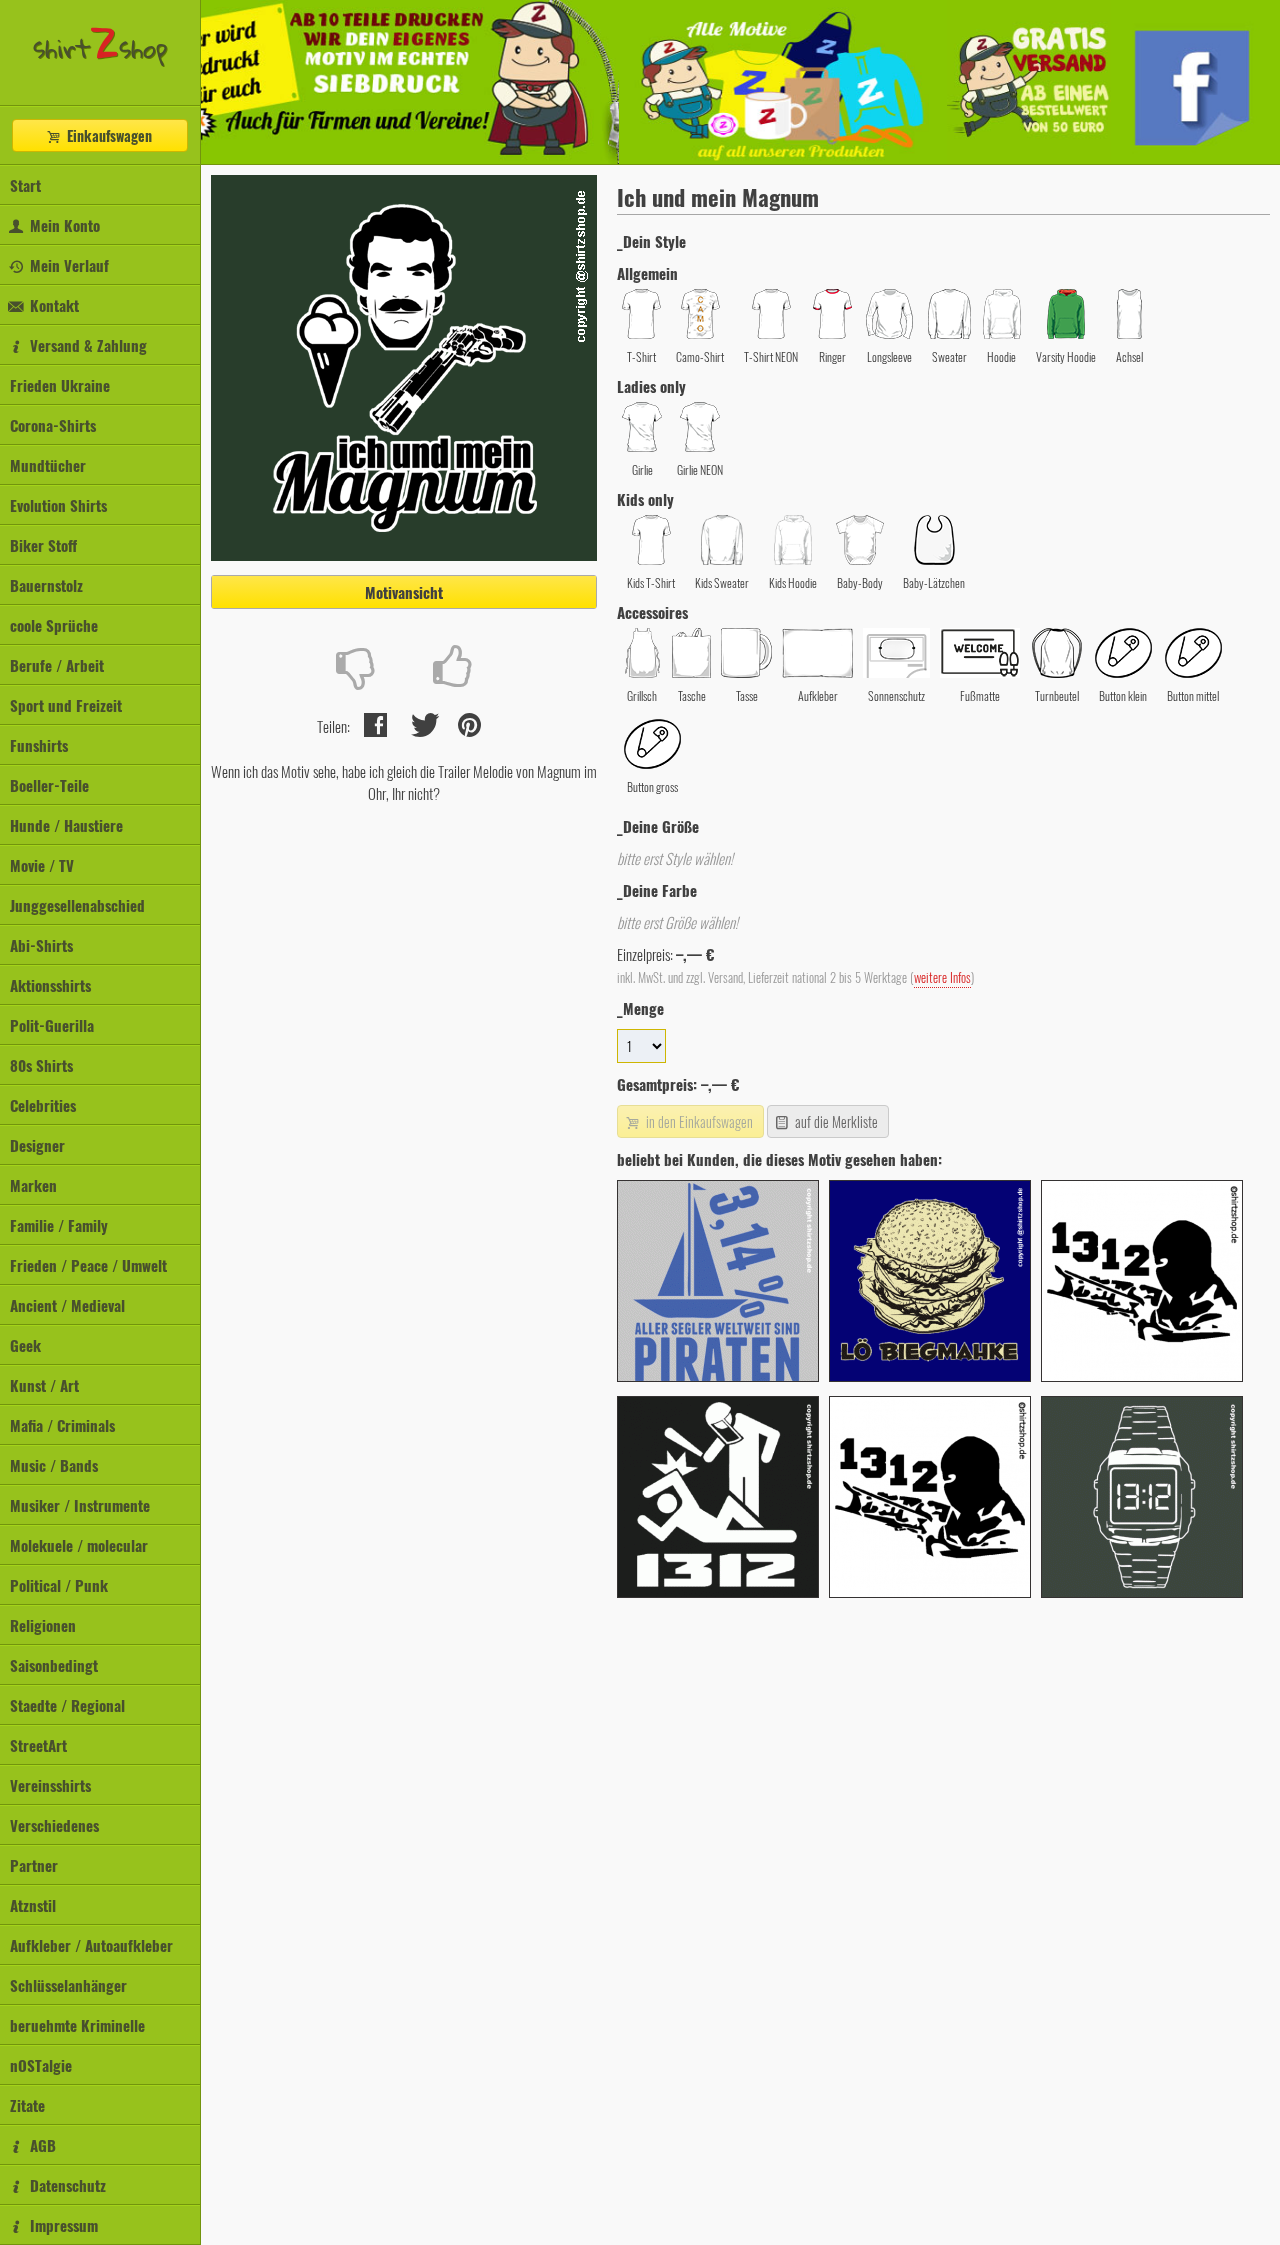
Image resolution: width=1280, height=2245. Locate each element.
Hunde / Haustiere (66, 825)
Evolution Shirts (58, 505)
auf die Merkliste (835, 1121)
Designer (37, 1145)
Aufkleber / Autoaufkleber (91, 1945)
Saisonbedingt (54, 1665)
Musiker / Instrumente (80, 1505)
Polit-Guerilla (52, 1025)
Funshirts (39, 745)
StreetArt (38, 1745)
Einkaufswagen (107, 135)
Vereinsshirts (50, 1785)
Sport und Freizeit (66, 705)
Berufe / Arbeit (57, 665)
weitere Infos (942, 977)
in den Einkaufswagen (698, 1121)
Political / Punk (59, 1585)
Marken (33, 1185)
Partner (34, 1865)
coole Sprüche (54, 625)
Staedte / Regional (67, 1705)
